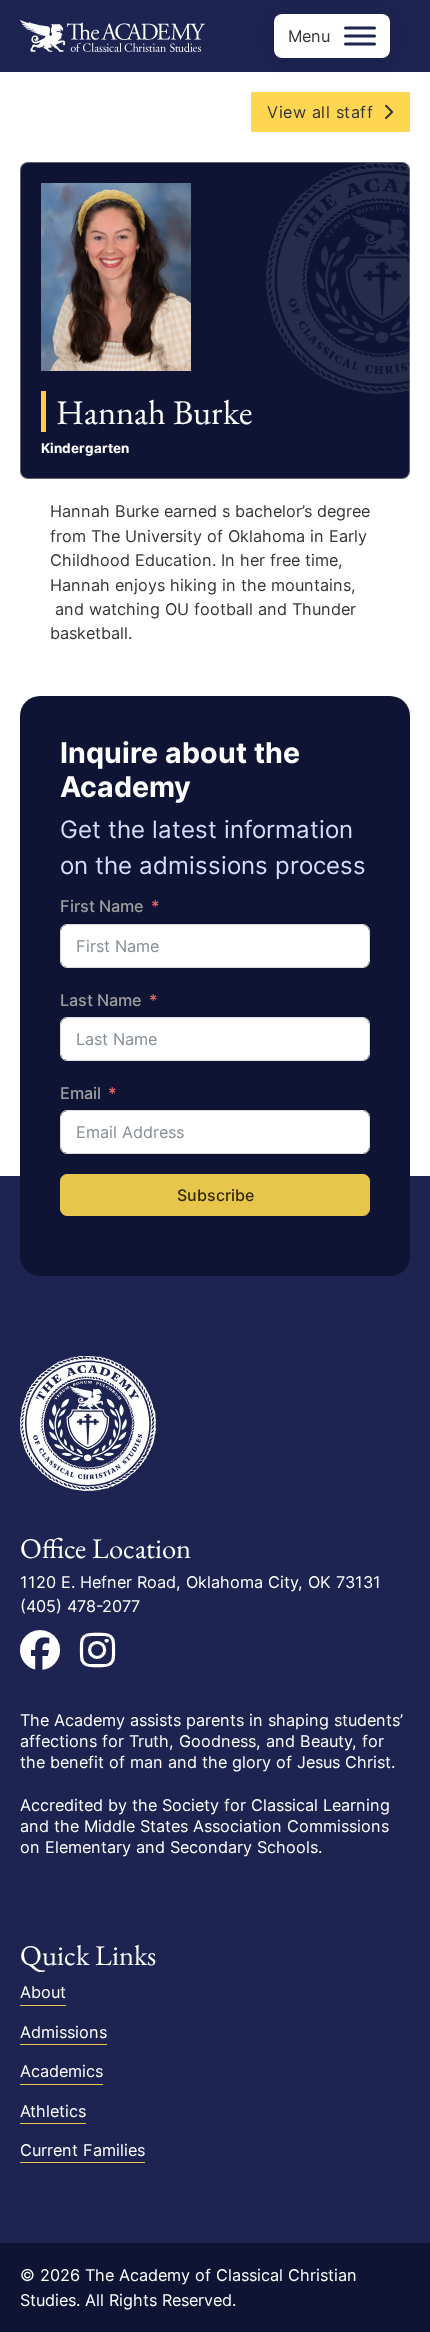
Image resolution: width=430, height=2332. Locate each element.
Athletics (53, 2111)
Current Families (82, 2150)
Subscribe (215, 1195)
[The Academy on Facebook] (40, 1650)
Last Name (101, 1000)
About (43, 1992)
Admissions (63, 2032)
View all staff (320, 112)
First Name (102, 906)
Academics (61, 2071)
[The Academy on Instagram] (97, 1650)
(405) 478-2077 (80, 1606)
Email (80, 1093)
